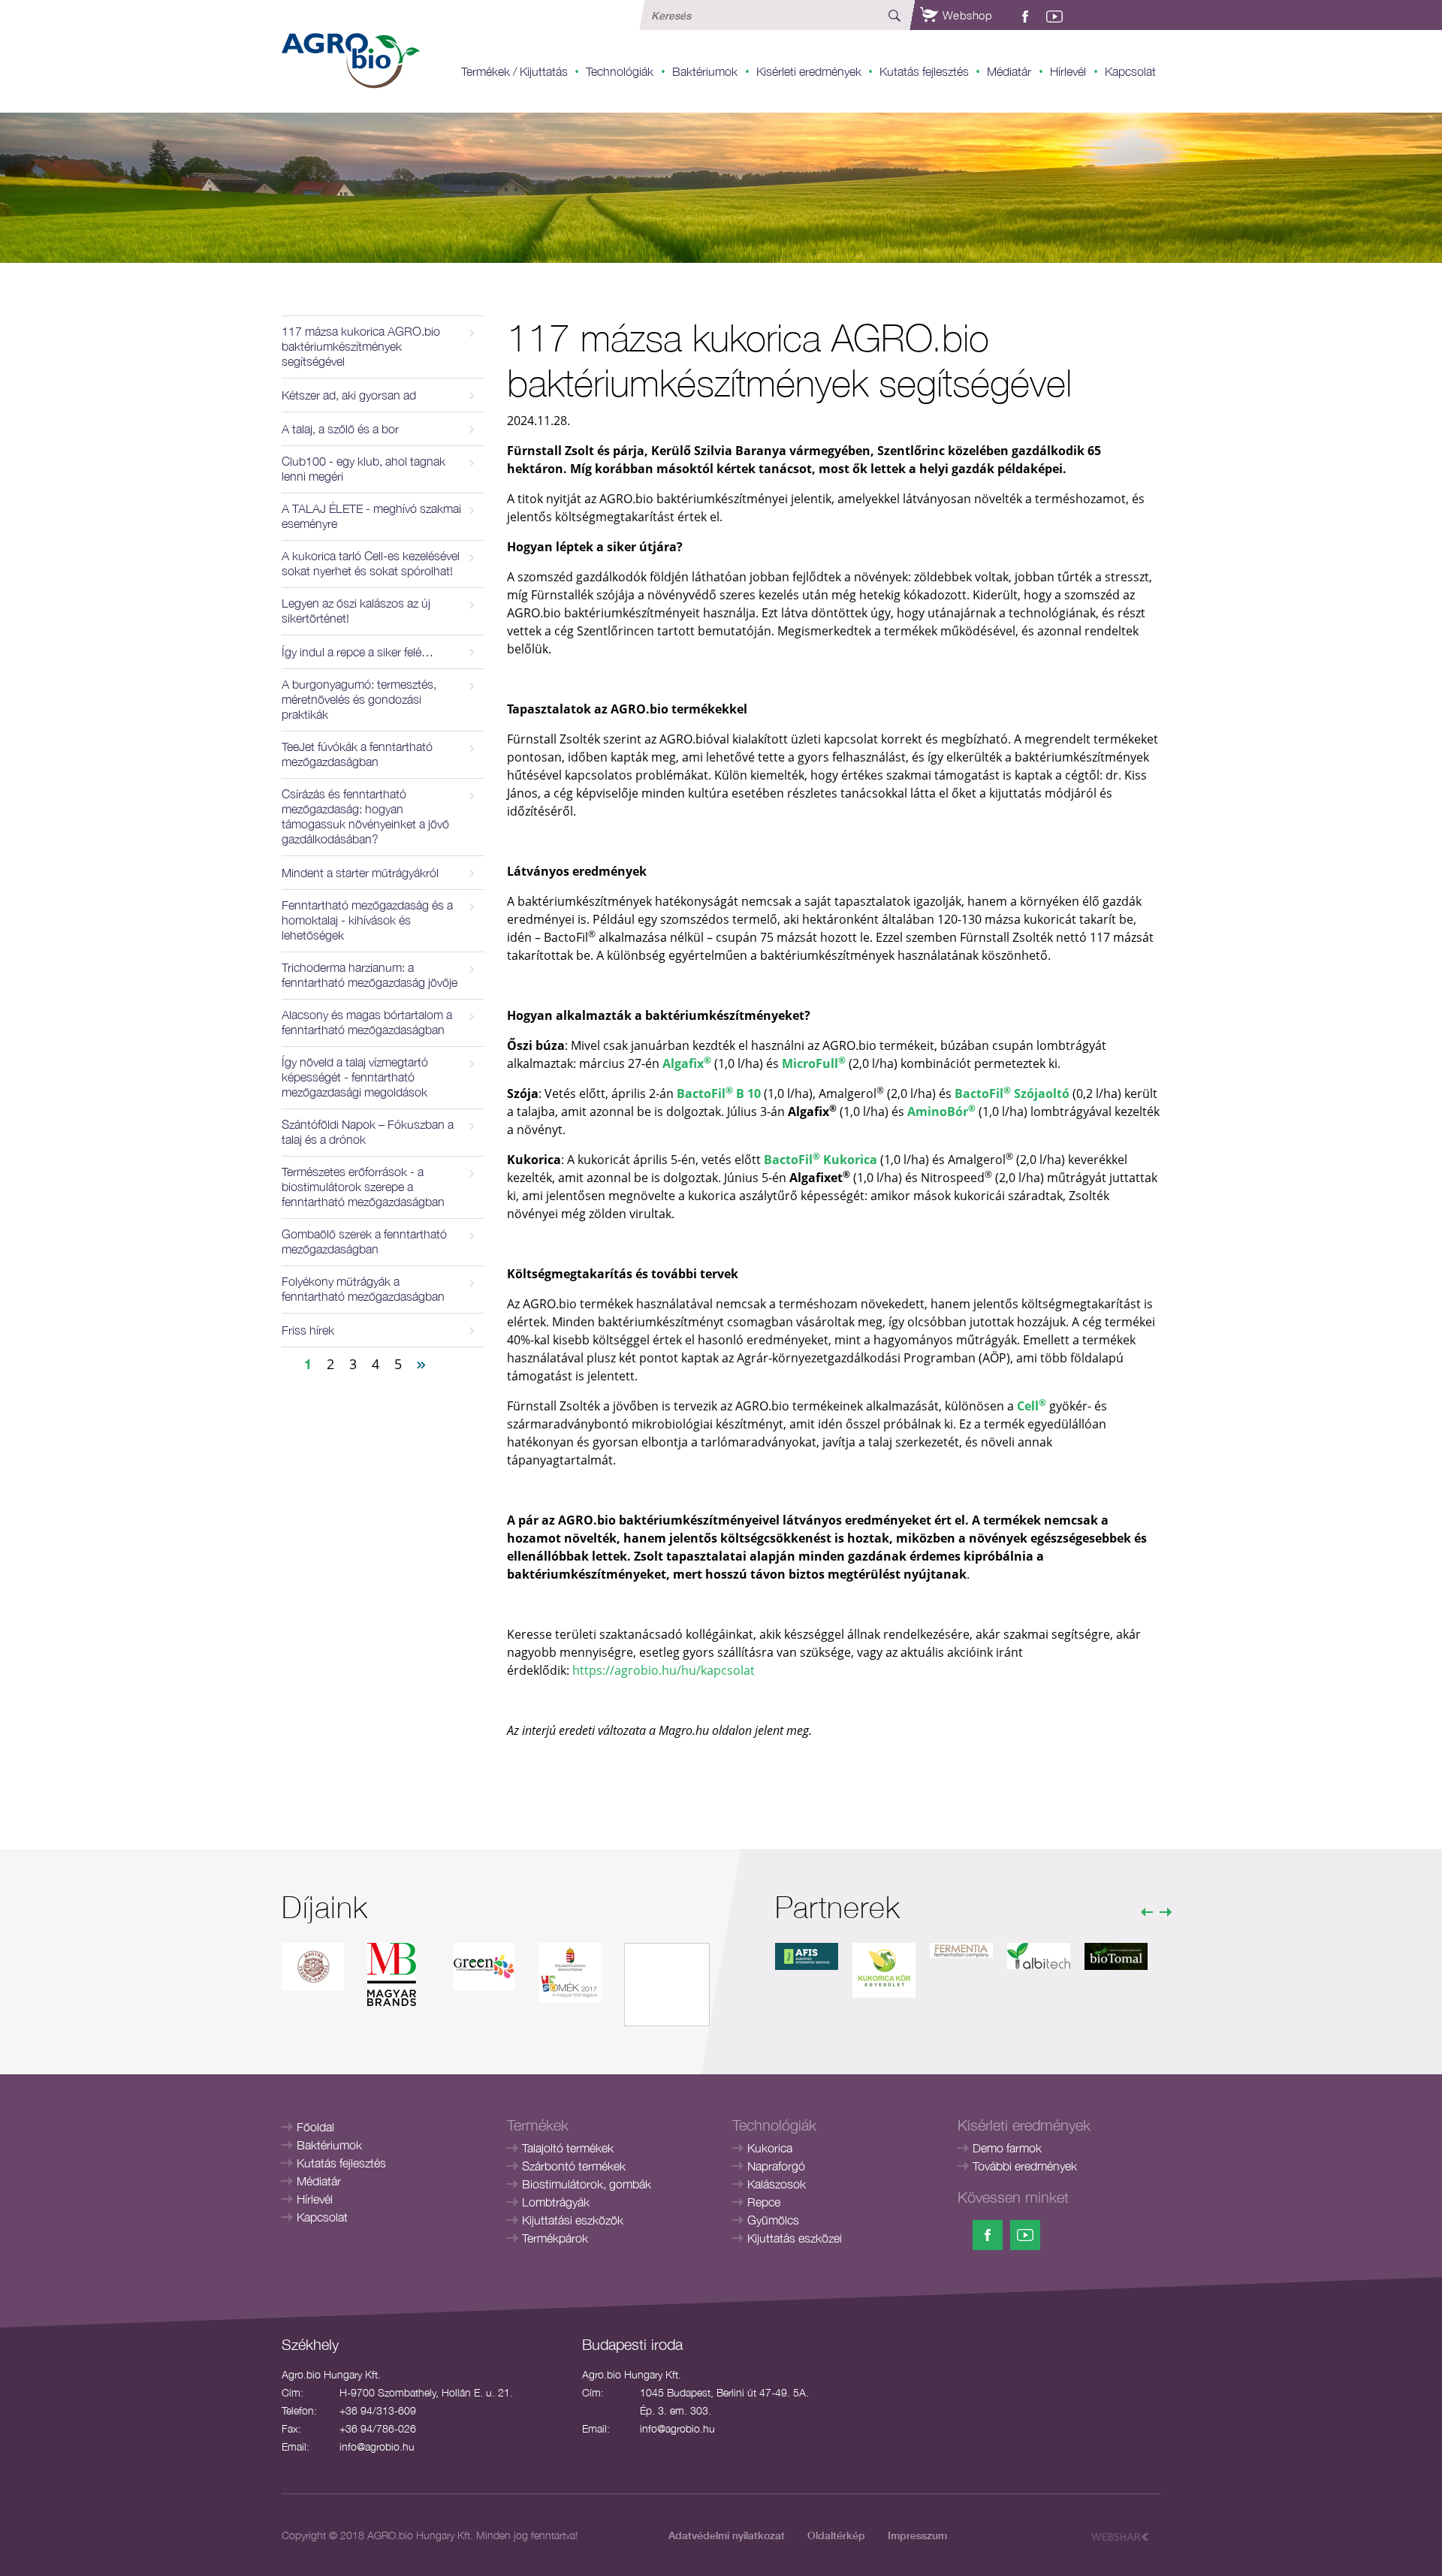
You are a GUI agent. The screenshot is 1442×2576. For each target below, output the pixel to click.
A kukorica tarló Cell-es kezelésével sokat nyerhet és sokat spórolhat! (371, 563)
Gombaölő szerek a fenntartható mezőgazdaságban (364, 1241)
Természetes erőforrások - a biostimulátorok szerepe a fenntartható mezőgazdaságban (363, 1187)
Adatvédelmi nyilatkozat (727, 2535)
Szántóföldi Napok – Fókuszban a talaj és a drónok (368, 1132)
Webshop (965, 15)
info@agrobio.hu (377, 2446)
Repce (764, 2202)
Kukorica (770, 2148)
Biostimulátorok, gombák (587, 2184)
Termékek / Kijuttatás (514, 71)
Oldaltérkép (836, 2535)
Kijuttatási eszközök (573, 2220)
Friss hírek (308, 1330)
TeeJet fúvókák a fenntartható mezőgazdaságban (357, 754)
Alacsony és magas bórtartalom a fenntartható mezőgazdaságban (367, 1022)
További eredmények (1025, 2166)
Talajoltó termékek (568, 2148)
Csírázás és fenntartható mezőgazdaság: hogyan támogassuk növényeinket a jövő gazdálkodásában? (365, 816)
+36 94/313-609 (378, 2410)
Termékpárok (555, 2238)
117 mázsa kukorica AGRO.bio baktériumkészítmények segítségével (361, 346)
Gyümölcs (773, 2220)
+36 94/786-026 (378, 2428)
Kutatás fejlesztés (924, 71)
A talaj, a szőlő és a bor (340, 429)
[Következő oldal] (421, 1363)
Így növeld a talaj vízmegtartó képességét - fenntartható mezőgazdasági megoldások (355, 1077)
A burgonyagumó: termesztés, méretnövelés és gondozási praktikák (359, 699)
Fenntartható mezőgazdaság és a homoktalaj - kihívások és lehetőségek (367, 920)
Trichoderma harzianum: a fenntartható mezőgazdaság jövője (370, 975)
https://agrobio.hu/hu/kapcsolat (664, 1670)
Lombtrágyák (556, 2202)
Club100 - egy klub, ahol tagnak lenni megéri (364, 469)
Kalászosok (777, 2184)
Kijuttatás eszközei (795, 2238)
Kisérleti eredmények (809, 71)
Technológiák (620, 71)
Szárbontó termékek (574, 2166)
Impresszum (917, 2535)
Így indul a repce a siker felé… (357, 652)
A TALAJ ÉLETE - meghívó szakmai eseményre (371, 516)
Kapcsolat (1130, 71)
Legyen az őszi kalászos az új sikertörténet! (356, 611)
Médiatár (1009, 71)
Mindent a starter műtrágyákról (360, 873)
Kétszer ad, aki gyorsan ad (349, 395)
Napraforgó (776, 2166)
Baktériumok (705, 71)
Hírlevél (1068, 71)
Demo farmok (1007, 2148)
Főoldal (315, 2127)
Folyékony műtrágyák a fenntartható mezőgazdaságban (363, 1289)
